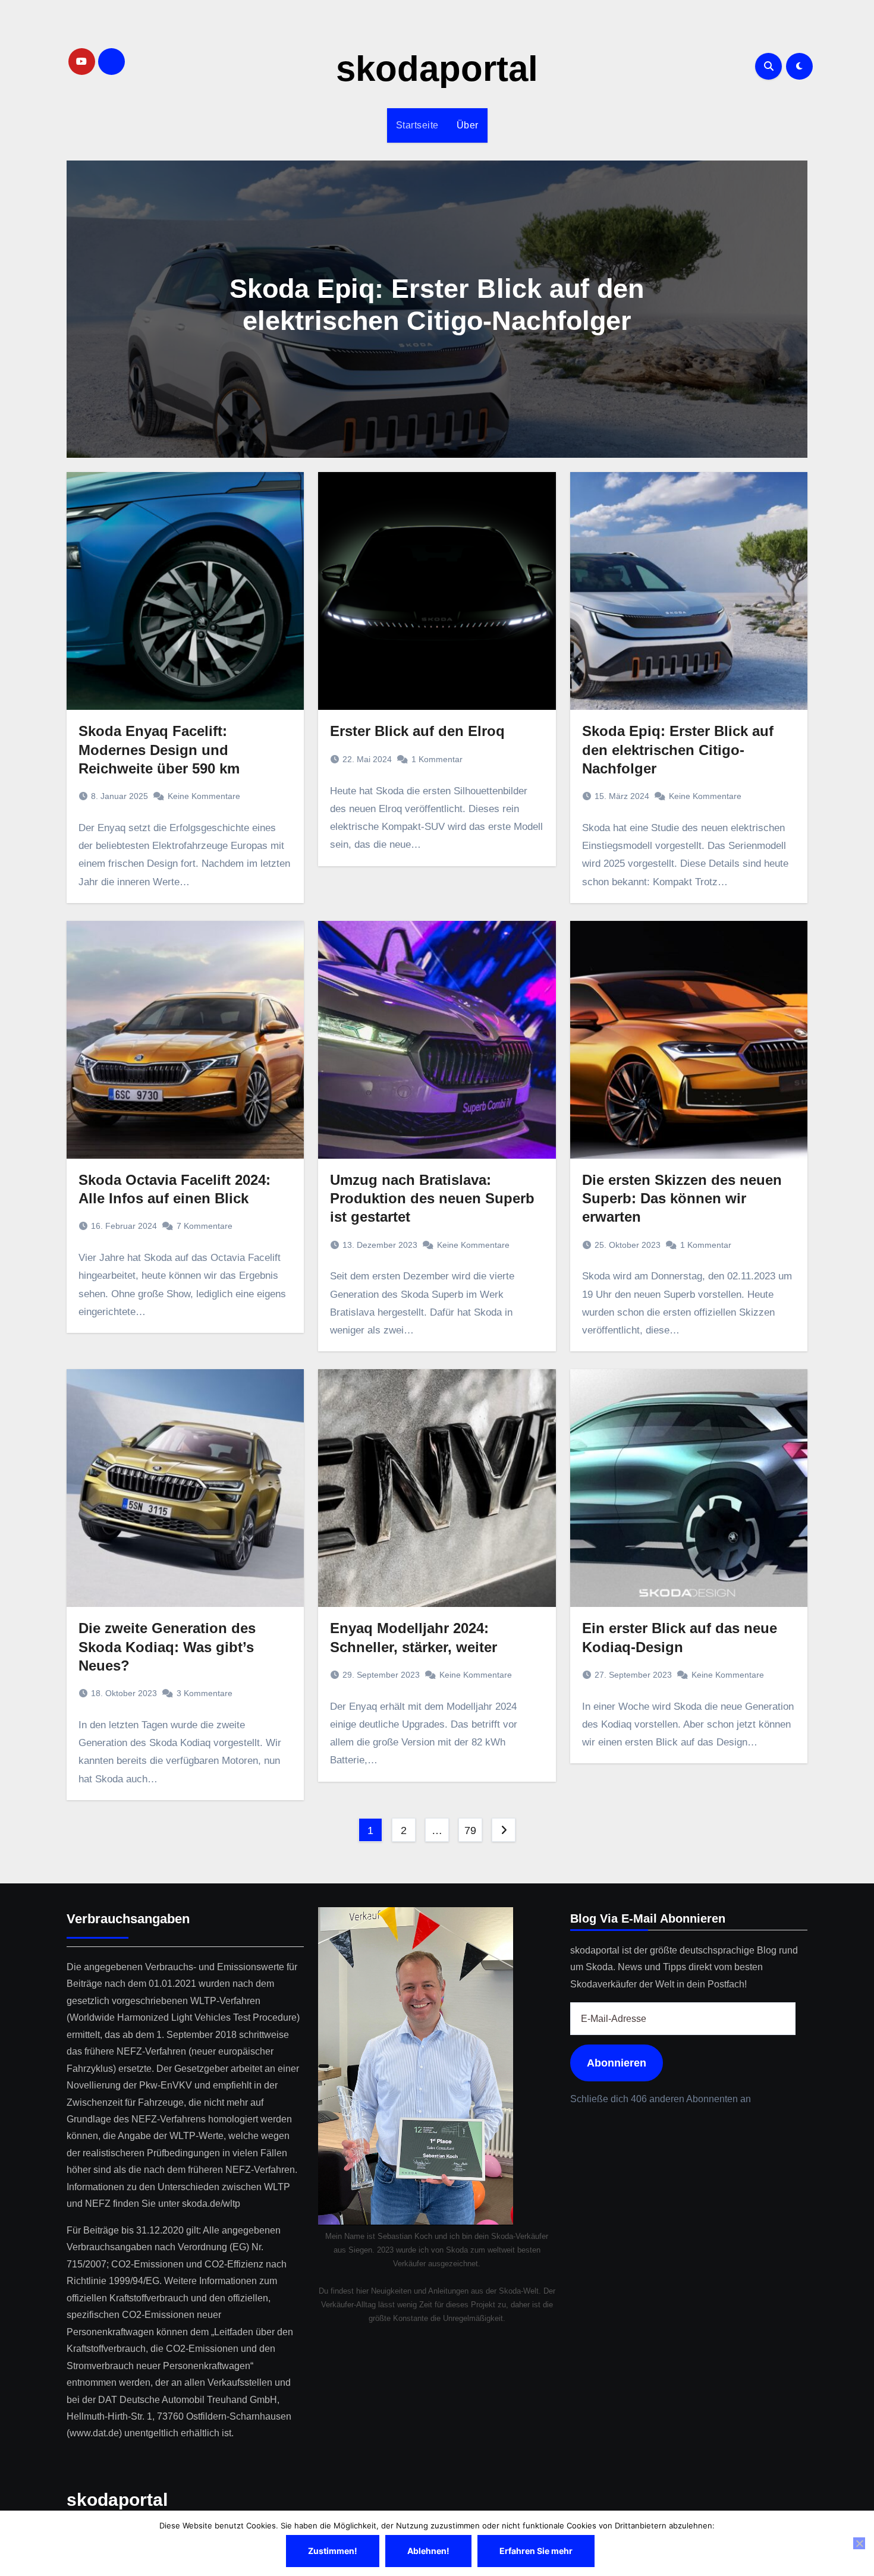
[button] (791, 306)
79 (470, 1830)
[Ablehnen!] (859, 2543)
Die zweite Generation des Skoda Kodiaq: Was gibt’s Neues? (167, 1646)
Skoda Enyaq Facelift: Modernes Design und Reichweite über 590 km (159, 749)
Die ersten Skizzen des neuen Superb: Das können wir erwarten (682, 1198)
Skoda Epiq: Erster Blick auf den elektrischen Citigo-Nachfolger (678, 749)
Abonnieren (617, 2063)
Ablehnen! (428, 2551)
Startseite (417, 125)
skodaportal (437, 69)
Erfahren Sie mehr (536, 2551)
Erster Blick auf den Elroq (417, 731)
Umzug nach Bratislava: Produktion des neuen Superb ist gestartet (432, 1198)
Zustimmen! (333, 2551)
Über (468, 125)
